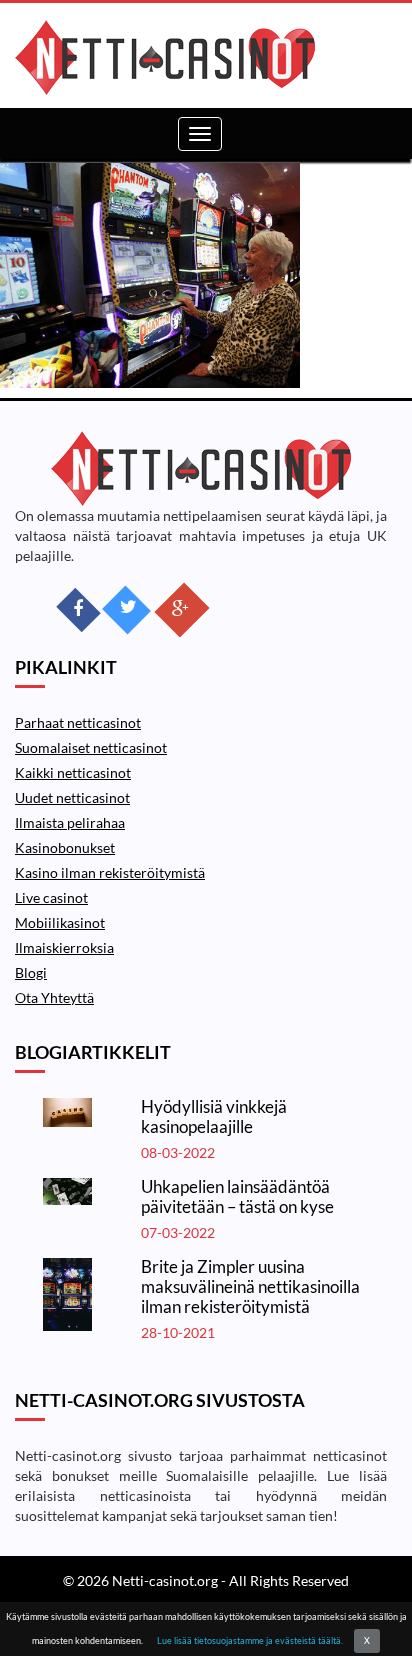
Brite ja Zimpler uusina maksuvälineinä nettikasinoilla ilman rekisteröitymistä (250, 1286)
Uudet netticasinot (72, 797)
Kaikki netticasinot (73, 772)
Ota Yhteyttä (54, 997)
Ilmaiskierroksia (64, 947)
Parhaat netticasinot (78, 722)
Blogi (31, 972)
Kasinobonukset (65, 847)
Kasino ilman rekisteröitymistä (110, 872)
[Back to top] (357, 1601)
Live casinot (51, 897)
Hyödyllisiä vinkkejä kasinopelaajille (214, 1116)
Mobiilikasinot (60, 922)
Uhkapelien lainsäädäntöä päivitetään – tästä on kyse (237, 1196)
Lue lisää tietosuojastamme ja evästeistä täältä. (250, 1640)
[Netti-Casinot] (198, 57)
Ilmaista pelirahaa (70, 822)
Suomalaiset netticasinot (91, 747)
